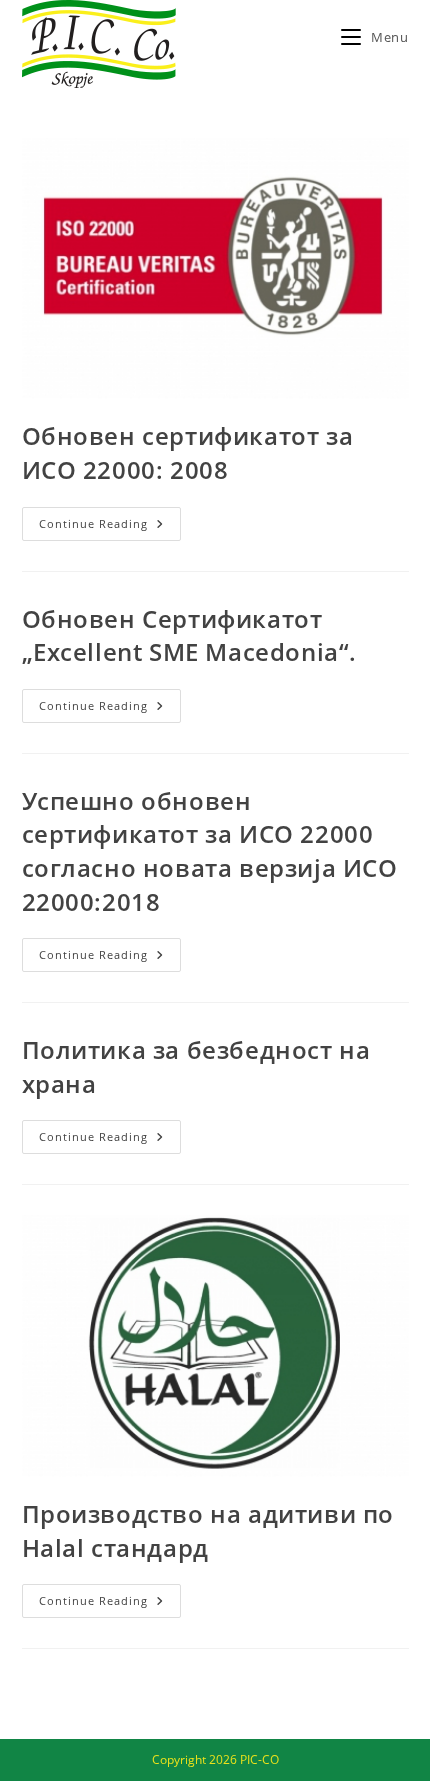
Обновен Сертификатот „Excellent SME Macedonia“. (190, 635)
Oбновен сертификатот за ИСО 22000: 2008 (188, 452)
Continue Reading (110, 527)
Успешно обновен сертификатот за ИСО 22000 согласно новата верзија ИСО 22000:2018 (210, 851)
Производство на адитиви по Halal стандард (208, 1530)
